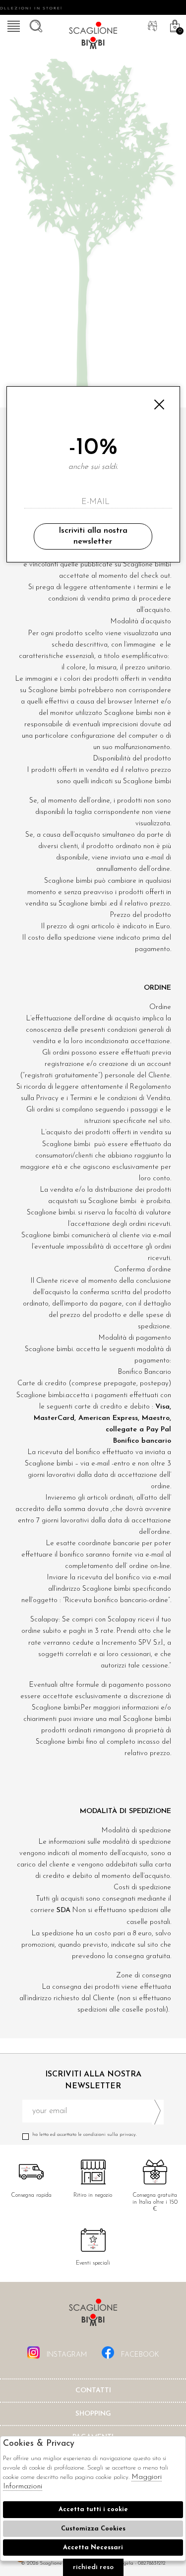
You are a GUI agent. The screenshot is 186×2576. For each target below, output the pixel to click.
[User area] (151, 25)
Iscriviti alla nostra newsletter (93, 536)
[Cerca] (35, 25)
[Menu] (12, 25)
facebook (139, 2355)
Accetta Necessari (93, 2548)
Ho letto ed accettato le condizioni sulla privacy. (85, 2135)
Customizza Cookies (93, 2529)
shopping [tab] (93, 2414)
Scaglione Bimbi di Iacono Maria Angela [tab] (93, 2315)
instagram (66, 2355)
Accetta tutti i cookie (93, 2509)
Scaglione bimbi (93, 37)
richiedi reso (93, 2567)
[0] (174, 25)
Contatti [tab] (93, 2391)
